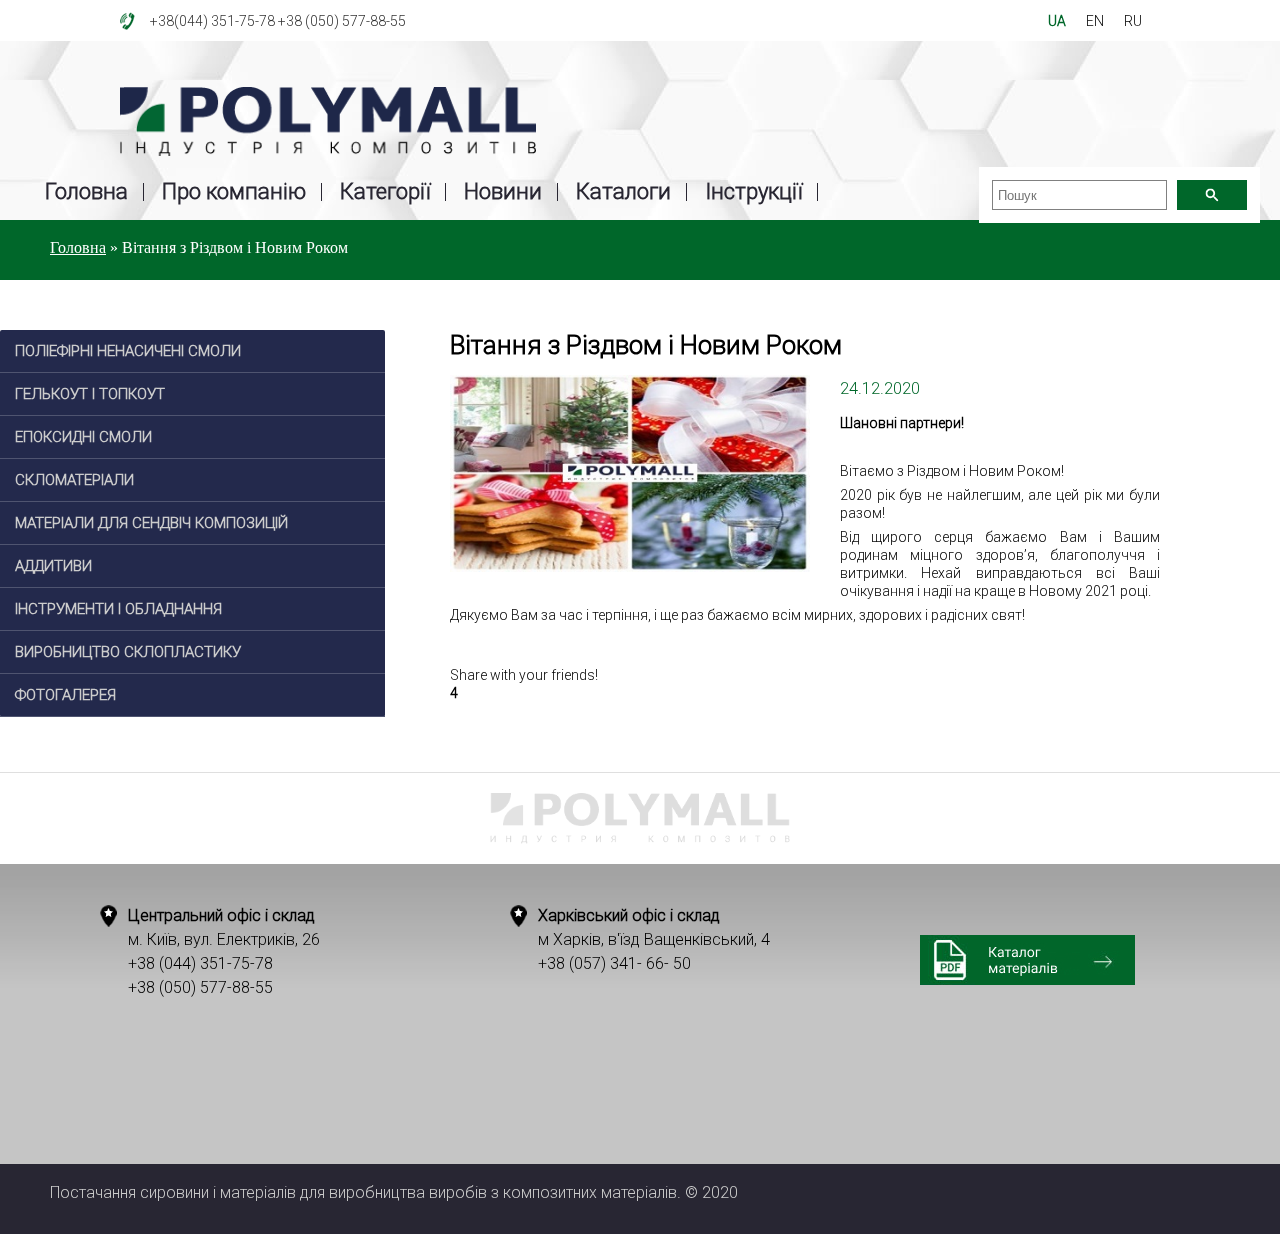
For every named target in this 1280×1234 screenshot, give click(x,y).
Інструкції (753, 192)
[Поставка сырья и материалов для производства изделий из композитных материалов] (328, 122)
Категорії (385, 192)
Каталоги (623, 192)
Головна (86, 192)
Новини (503, 192)
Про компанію (234, 192)
